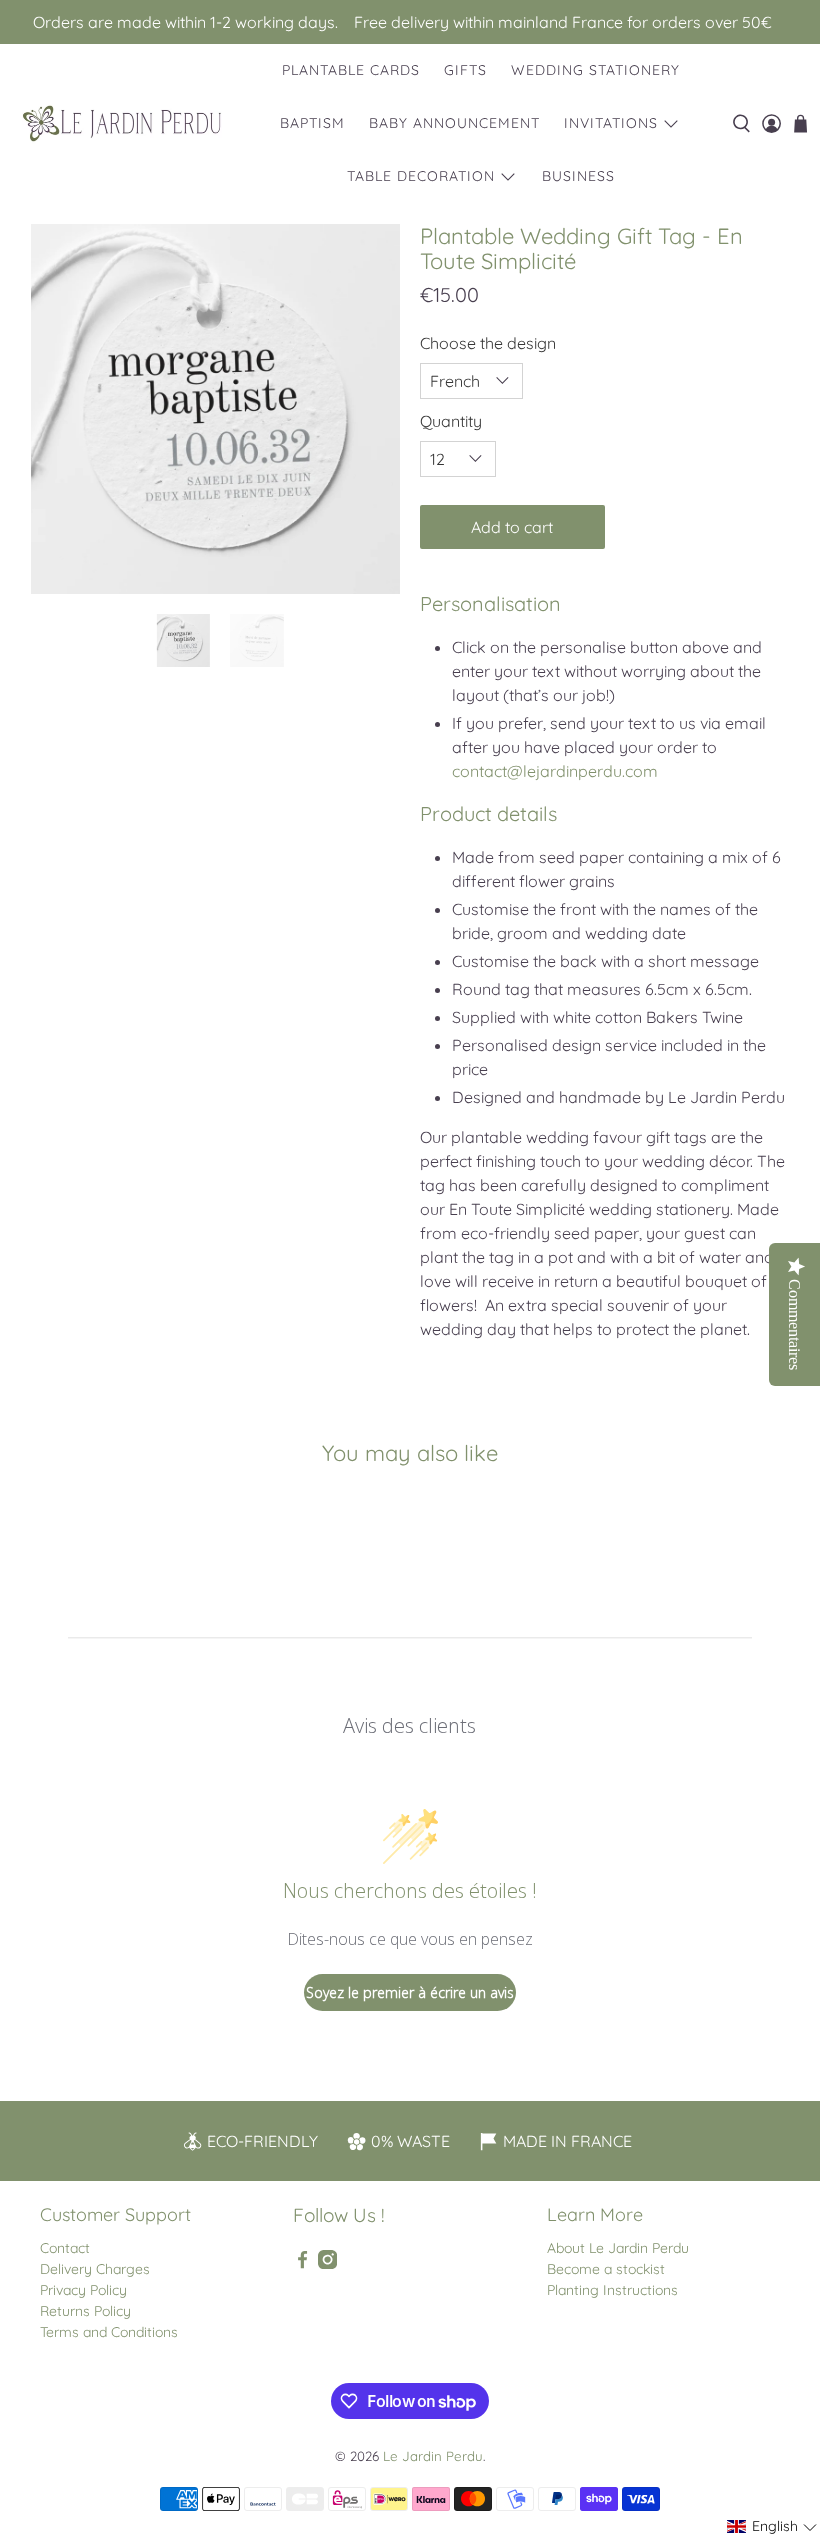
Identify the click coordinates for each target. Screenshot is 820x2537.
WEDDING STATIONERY (595, 70)
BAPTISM (312, 123)
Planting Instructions (612, 2290)
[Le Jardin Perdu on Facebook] (302, 2264)
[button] (772, 2526)
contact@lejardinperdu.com (555, 771)
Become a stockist (606, 2269)
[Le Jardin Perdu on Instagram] (327, 2264)
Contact (65, 2248)
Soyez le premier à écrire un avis (410, 1992)
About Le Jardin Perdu (618, 2248)
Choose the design (488, 343)
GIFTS (465, 70)
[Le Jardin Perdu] (122, 123)
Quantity (451, 421)
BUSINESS (578, 176)
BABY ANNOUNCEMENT (454, 123)
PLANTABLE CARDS (351, 70)
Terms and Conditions (109, 2332)
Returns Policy (85, 2311)
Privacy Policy (83, 2290)
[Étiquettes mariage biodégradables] (216, 409)
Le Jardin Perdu (433, 2456)
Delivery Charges (95, 2269)
